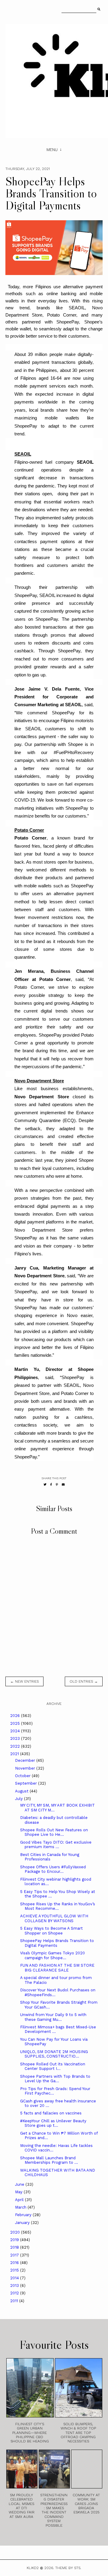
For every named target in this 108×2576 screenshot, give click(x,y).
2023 (16, 1738)
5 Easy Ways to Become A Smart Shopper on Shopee (51, 1931)
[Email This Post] (63, 1484)
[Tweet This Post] (45, 1484)
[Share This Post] (51, 1484)
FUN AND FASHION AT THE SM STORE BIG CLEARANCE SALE (57, 1968)
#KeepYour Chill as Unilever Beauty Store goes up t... (53, 2123)
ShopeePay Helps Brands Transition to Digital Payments (57, 1943)
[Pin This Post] (57, 1484)
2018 (15, 2247)
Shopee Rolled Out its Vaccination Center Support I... (53, 2066)
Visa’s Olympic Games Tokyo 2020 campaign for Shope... (52, 1955)
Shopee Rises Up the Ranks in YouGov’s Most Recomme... (58, 1906)
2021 (15, 1754)
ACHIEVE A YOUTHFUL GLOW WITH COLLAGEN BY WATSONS (54, 1918)
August (22, 1791)
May (19, 2192)
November (26, 1768)
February (24, 2215)
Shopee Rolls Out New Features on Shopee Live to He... (54, 1832)
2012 (15, 2293)
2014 (15, 2278)
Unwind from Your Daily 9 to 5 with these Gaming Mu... (53, 2017)
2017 (15, 2255)
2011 (15, 2301)
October (23, 1776)
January (23, 2223)
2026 (16, 1716)
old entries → (84, 1681)
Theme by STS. (68, 2568)
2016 (15, 2263)
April (20, 2200)
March (21, 2207)
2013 (15, 2285)
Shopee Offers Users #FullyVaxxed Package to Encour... (53, 1869)
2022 (16, 1746)
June (20, 2184)
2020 (16, 2232)
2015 (15, 2270)
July (19, 1799)
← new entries (24, 1681)
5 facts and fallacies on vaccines (51, 2113)
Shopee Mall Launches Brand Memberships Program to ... (49, 2160)
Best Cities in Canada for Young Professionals (50, 1857)
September (27, 1783)
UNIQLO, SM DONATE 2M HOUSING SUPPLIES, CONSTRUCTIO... (54, 2054)
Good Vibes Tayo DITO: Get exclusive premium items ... (56, 1845)
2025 (16, 1723)
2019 (15, 2240)
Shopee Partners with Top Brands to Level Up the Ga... (55, 2079)
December (26, 1760)
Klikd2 (33, 2568)
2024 (16, 1731)
